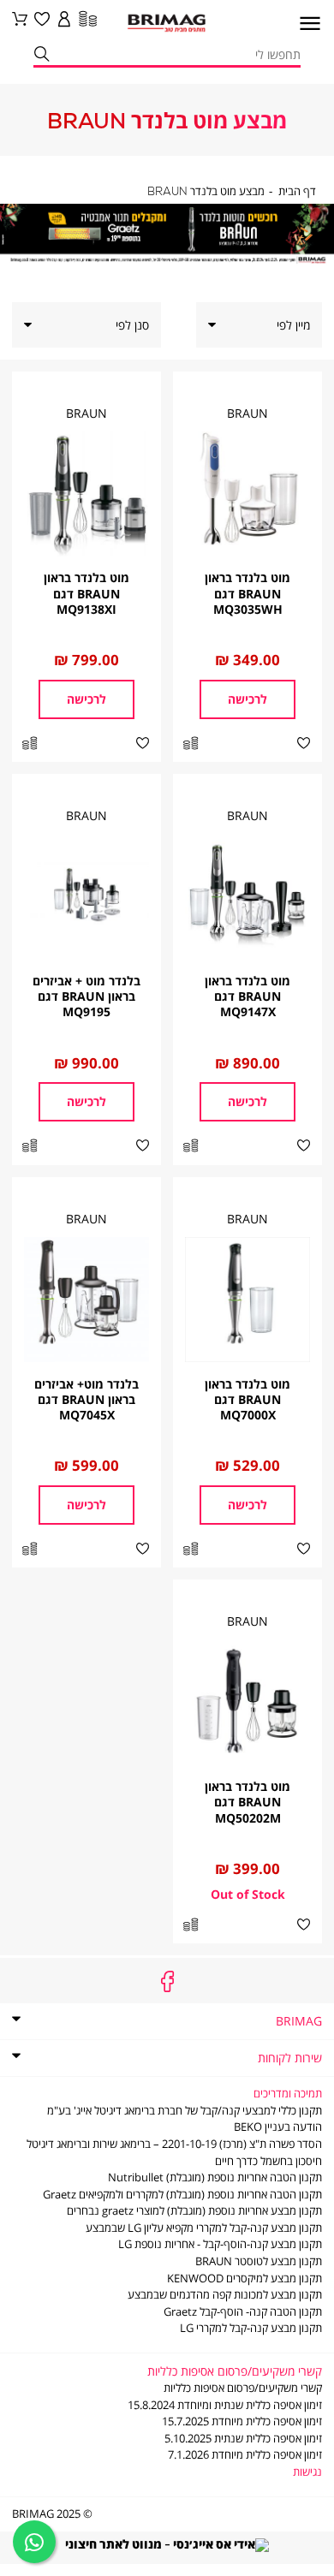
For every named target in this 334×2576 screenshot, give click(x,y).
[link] (64, 20)
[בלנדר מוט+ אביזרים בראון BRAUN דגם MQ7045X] (86, 1300)
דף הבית (297, 192)
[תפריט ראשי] (304, 28)
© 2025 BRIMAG (52, 2514)
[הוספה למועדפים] (304, 744)
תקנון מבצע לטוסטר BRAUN (259, 2261)
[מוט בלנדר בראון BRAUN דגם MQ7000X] (248, 1300)
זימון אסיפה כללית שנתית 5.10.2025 (243, 2439)
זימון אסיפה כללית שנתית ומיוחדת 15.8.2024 (225, 2405)
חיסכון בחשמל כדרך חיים (268, 2161)
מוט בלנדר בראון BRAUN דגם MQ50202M (248, 1802)
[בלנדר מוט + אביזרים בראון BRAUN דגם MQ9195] (86, 896)
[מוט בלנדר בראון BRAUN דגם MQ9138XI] (86, 494)
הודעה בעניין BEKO (278, 2127)
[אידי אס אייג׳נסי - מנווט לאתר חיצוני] (167, 2543)
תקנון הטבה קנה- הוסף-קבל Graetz (243, 2312)
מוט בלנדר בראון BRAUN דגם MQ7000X (248, 1399)
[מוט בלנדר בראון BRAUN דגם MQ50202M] (248, 1702)
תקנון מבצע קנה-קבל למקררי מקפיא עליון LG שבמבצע (204, 2228)
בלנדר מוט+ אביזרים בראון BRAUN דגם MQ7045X (86, 1399)
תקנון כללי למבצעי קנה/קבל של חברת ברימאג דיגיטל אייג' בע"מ (185, 2111)
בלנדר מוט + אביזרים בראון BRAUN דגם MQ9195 (86, 996)
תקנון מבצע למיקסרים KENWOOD (245, 2279)
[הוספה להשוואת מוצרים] (191, 744)
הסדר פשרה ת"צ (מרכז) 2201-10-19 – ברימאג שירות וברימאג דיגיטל (174, 2144)
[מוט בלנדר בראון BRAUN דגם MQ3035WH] (248, 494)
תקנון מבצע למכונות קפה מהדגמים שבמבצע (225, 2295)
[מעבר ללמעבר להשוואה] (86, 20)
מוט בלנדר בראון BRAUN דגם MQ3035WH (248, 593)
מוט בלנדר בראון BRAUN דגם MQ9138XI (86, 593)
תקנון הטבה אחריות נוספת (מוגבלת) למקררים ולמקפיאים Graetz (182, 2195)
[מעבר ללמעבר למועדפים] (42, 20)
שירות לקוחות (290, 2058)
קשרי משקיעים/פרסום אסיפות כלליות (243, 2388)
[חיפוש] (41, 55)
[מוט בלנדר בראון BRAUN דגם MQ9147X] (248, 896)
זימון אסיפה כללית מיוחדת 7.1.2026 (245, 2455)
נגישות (307, 2472)
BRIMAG (299, 2021)
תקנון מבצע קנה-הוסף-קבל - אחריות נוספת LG (220, 2244)
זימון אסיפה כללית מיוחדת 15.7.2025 (242, 2421)
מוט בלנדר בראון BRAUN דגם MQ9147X (248, 996)
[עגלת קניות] (20, 20)
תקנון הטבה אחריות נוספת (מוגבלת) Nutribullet (215, 2177)
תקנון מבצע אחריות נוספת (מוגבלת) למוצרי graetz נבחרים (194, 2211)
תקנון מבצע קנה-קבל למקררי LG (251, 2328)
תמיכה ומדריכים (288, 2094)
